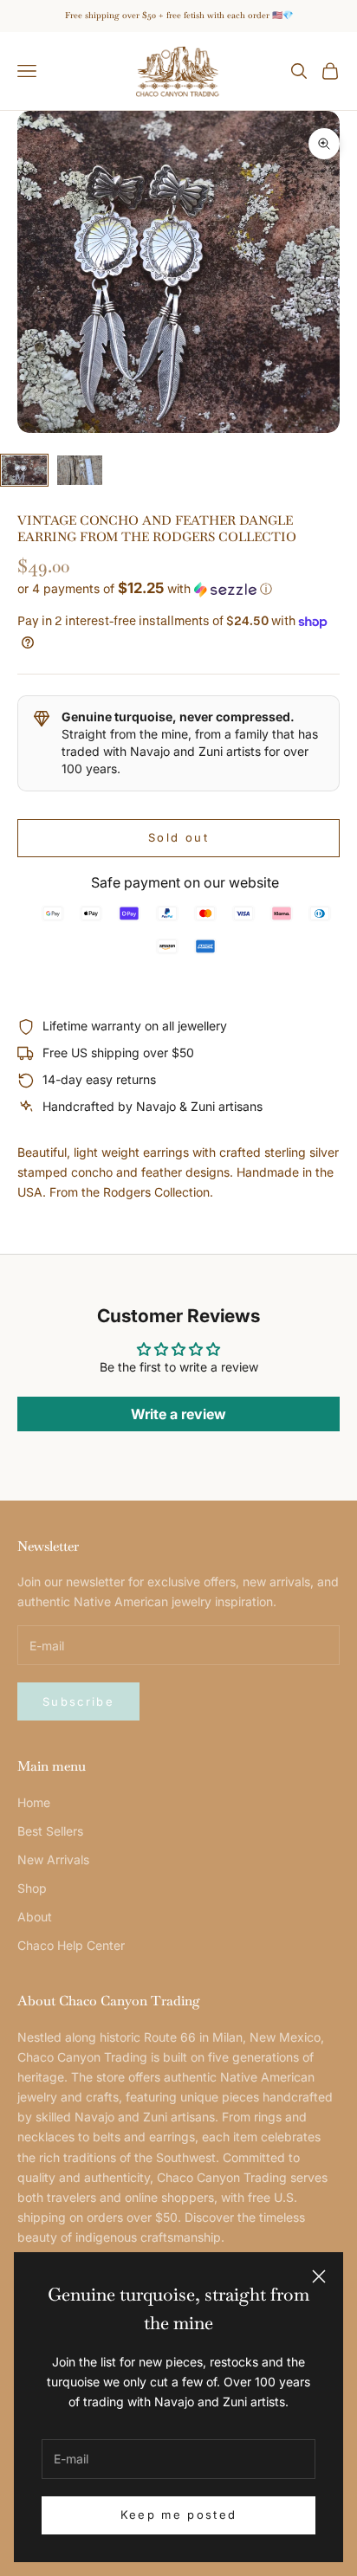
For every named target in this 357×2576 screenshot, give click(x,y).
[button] (178, 589)
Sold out (178, 837)
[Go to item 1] (24, 471)
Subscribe (78, 1701)
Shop (32, 1888)
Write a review (178, 1414)
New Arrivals (53, 1859)
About (35, 1917)
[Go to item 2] (80, 471)
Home (34, 1802)
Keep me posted (179, 2515)
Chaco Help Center (71, 1945)
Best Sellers (50, 1831)
